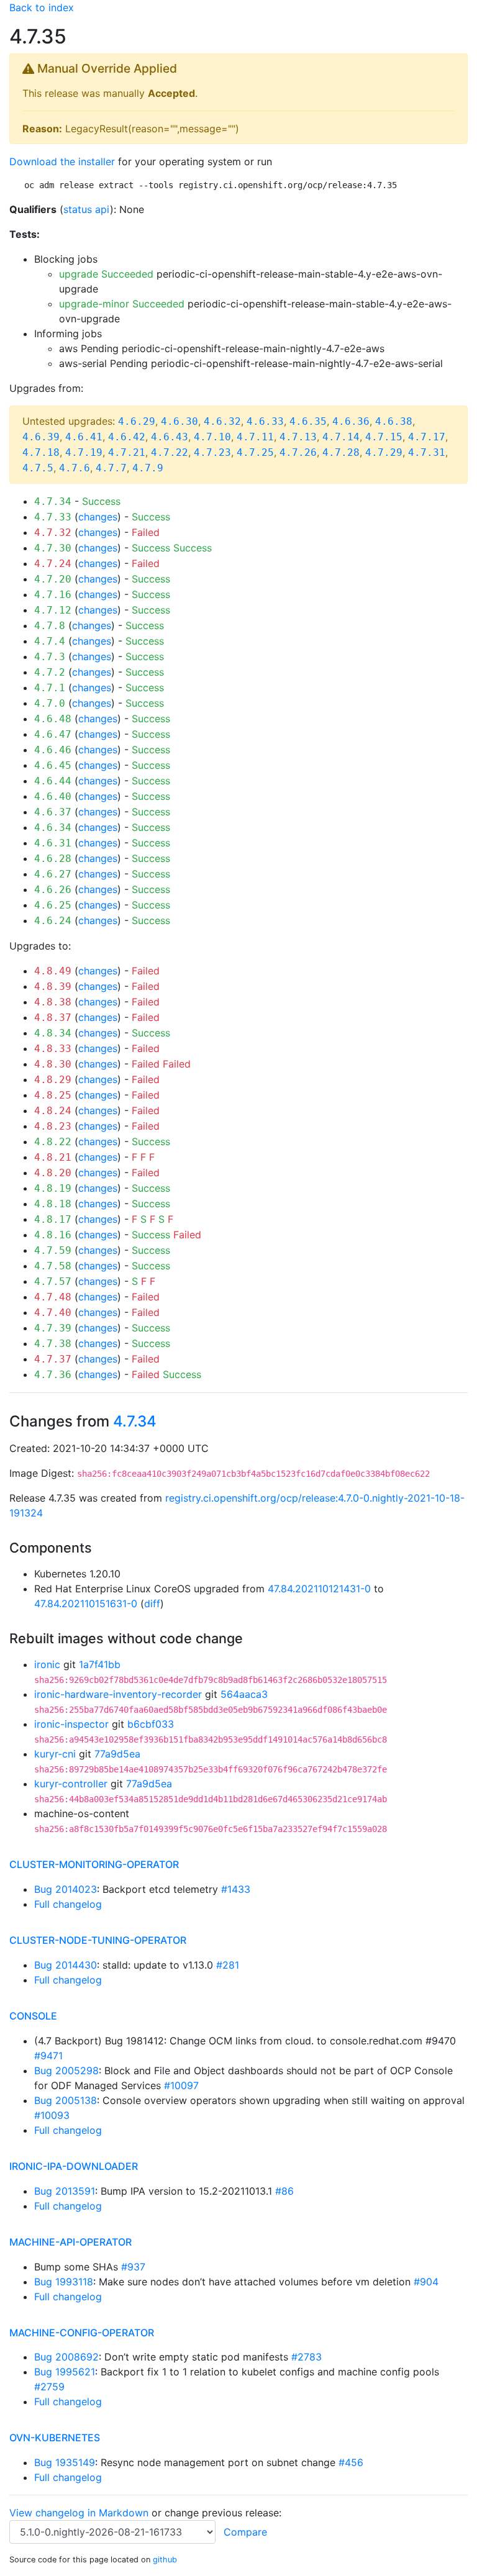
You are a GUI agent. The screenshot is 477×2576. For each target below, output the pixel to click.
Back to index (42, 7)
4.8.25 (53, 1095)
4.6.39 (41, 437)
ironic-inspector (71, 1724)
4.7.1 (50, 688)
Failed (146, 532)
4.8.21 (53, 1157)
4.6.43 (170, 437)
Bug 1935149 (65, 2462)
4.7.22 (170, 452)
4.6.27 (53, 874)
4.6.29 (137, 421)
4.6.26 (53, 890)
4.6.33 (265, 421)
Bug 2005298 (66, 2070)
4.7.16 (53, 595)
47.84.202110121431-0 (319, 1589)
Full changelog (68, 1904)
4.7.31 (427, 452)
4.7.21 (127, 452)
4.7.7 (111, 468)
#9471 (48, 2056)
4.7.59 (53, 1250)
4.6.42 (127, 437)
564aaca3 (244, 1694)
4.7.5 (38, 468)
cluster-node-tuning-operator (98, 1940)
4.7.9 (148, 468)
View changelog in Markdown (79, 2513)
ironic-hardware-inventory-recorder (118, 1694)
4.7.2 (50, 672)
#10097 (181, 2085)
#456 (351, 2462)
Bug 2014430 (66, 1965)
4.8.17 (53, 1219)
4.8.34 (53, 1033)
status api (87, 209)
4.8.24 (53, 1111)
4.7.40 (53, 1313)
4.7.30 (53, 548)
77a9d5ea (117, 1754)
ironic (47, 1664)
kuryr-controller (71, 1784)
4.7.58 (53, 1266)
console (33, 2016)
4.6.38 (394, 421)
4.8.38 (53, 1002)
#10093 (52, 2115)
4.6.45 (53, 765)
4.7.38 (53, 1344)
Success (101, 501)
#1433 (236, 1889)
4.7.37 (53, 1359)
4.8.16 (53, 1235)
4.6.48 (53, 719)
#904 (426, 2282)
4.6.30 (179, 421)
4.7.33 (53, 517)
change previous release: (225, 2513)
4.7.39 (53, 1328)
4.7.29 (384, 452)
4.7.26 (298, 452)
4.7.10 (212, 437)
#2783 (307, 2357)
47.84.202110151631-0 (86, 1603)
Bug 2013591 (65, 2191)
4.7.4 (50, 641)
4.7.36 (53, 1375)
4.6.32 (222, 421)
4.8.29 (53, 1080)
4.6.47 (53, 734)
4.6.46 (53, 750)
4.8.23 (53, 1126)
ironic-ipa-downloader (74, 2166)
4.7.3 (50, 657)
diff (152, 1603)
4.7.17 (427, 437)
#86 (284, 2191)
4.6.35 (308, 421)
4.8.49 (53, 971)
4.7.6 (75, 468)
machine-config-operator (82, 2333)
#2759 (49, 2387)
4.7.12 (53, 610)
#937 (133, 2267)
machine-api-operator (70, 2242)
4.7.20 (53, 579)
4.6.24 (53, 921)
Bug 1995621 (65, 2372)
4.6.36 (351, 421)
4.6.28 (53, 859)
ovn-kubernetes (55, 2438)
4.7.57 (53, 1281)
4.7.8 (50, 626)
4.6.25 (53, 905)
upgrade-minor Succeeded (122, 304)
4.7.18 (41, 452)
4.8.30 (53, 1064)
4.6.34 (53, 828)
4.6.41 (84, 437)
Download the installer (62, 161)
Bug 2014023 (66, 1889)
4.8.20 (53, 1173)
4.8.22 (53, 1142)
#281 (228, 1965)
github (165, 2560)
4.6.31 (53, 843)
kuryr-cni (55, 1754)
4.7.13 (298, 437)
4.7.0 (50, 703)
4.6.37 (53, 812)
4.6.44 (53, 781)
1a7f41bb (100, 1664)
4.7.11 (255, 437)
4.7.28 (341, 452)
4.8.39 (53, 986)
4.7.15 (384, 437)
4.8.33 (53, 1049)
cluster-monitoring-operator (94, 1864)
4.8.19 (53, 1188)
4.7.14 (341, 437)
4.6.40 (53, 796)
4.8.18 (53, 1204)
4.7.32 (53, 533)
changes (98, 517)
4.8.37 (53, 1018)
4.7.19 (84, 452)
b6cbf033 (151, 1724)
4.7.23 (212, 452)
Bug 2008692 (66, 2357)
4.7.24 (53, 564)
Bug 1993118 (64, 2282)
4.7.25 (255, 452)
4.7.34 (53, 501)
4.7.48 (53, 1297)
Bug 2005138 (66, 2100)
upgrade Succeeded (106, 274)
